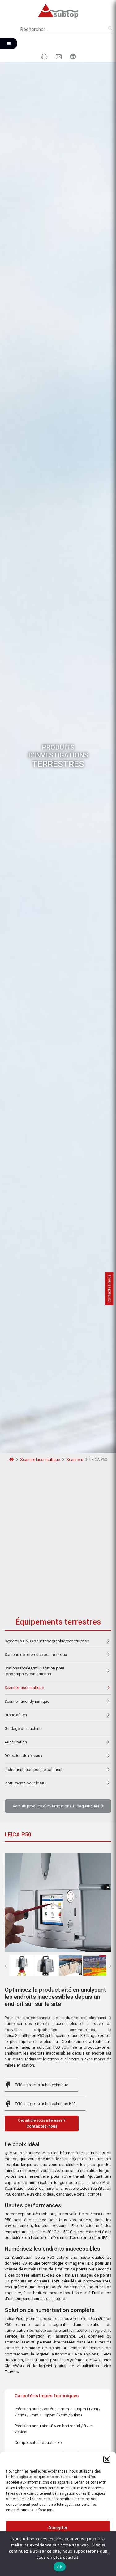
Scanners (75, 1460)
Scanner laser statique (40, 1460)
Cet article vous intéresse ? (42, 2123)
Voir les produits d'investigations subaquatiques (56, 1806)
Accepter (58, 2528)
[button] (107, 2459)
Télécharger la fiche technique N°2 (45, 2104)
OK (60, 2567)
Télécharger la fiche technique (41, 2085)
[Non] (108, 2554)
